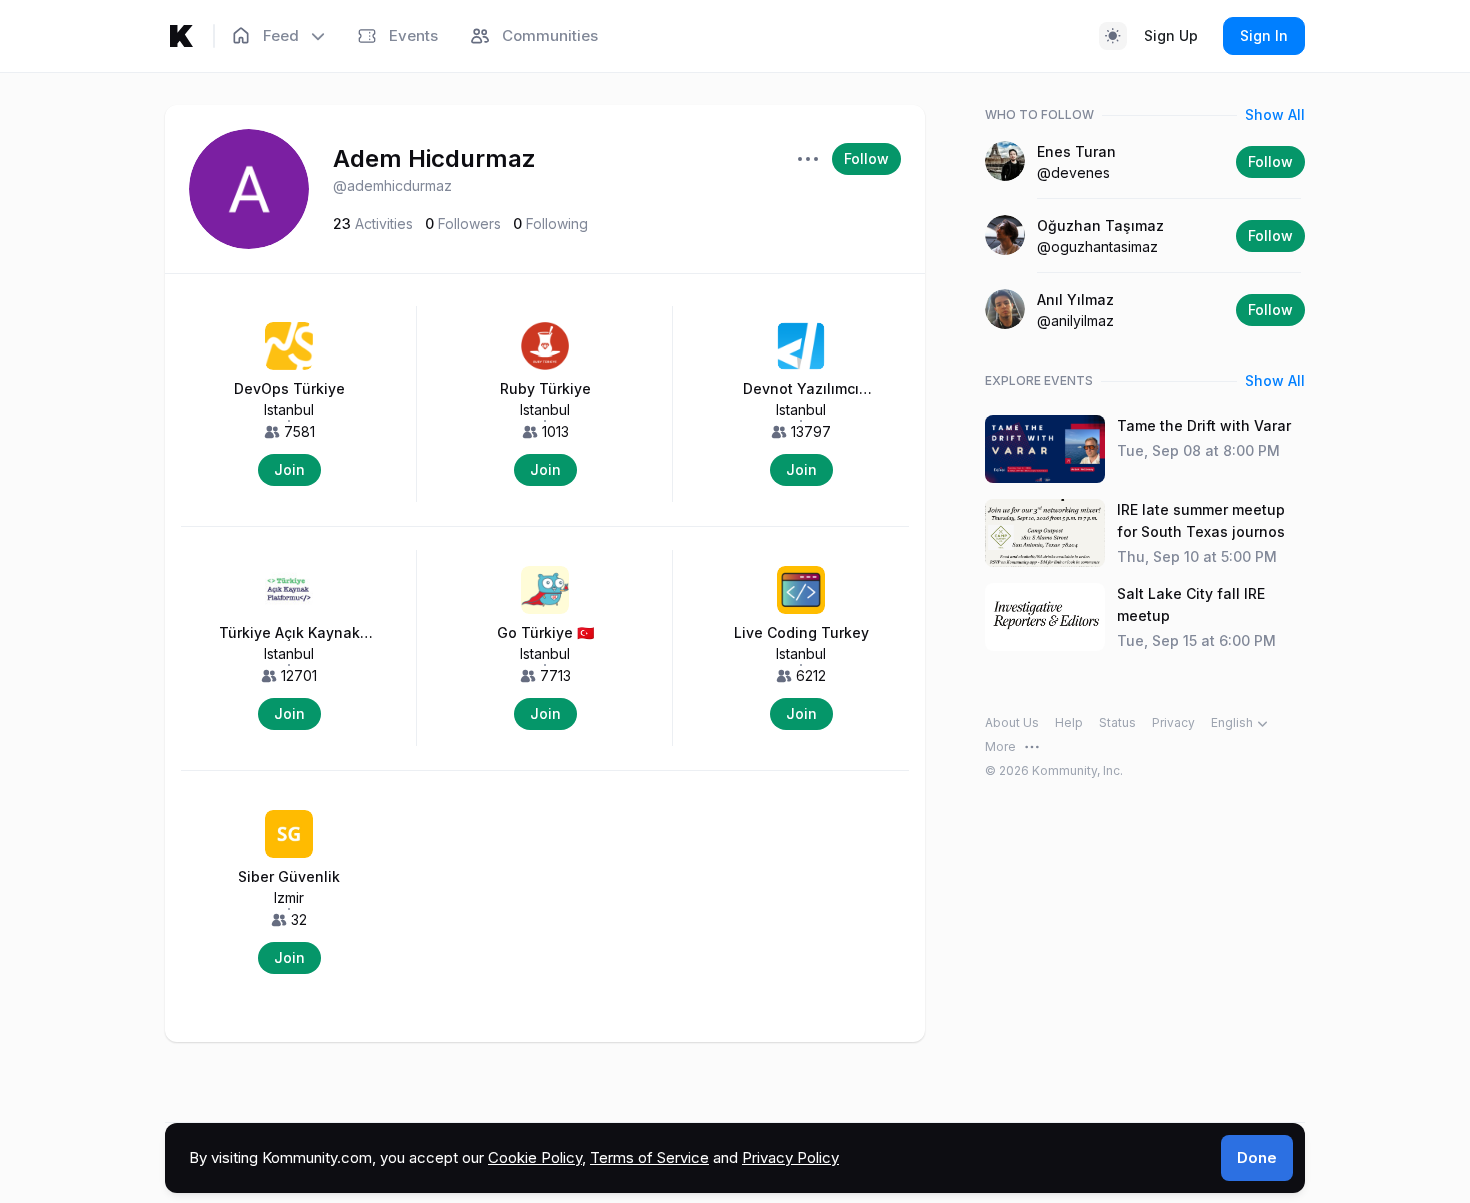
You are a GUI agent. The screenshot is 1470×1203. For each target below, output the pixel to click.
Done (1257, 1157)
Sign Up (1171, 35)
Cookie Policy (535, 1157)
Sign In (1264, 35)
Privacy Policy (790, 1157)
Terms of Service (649, 1157)
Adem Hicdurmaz (434, 158)
